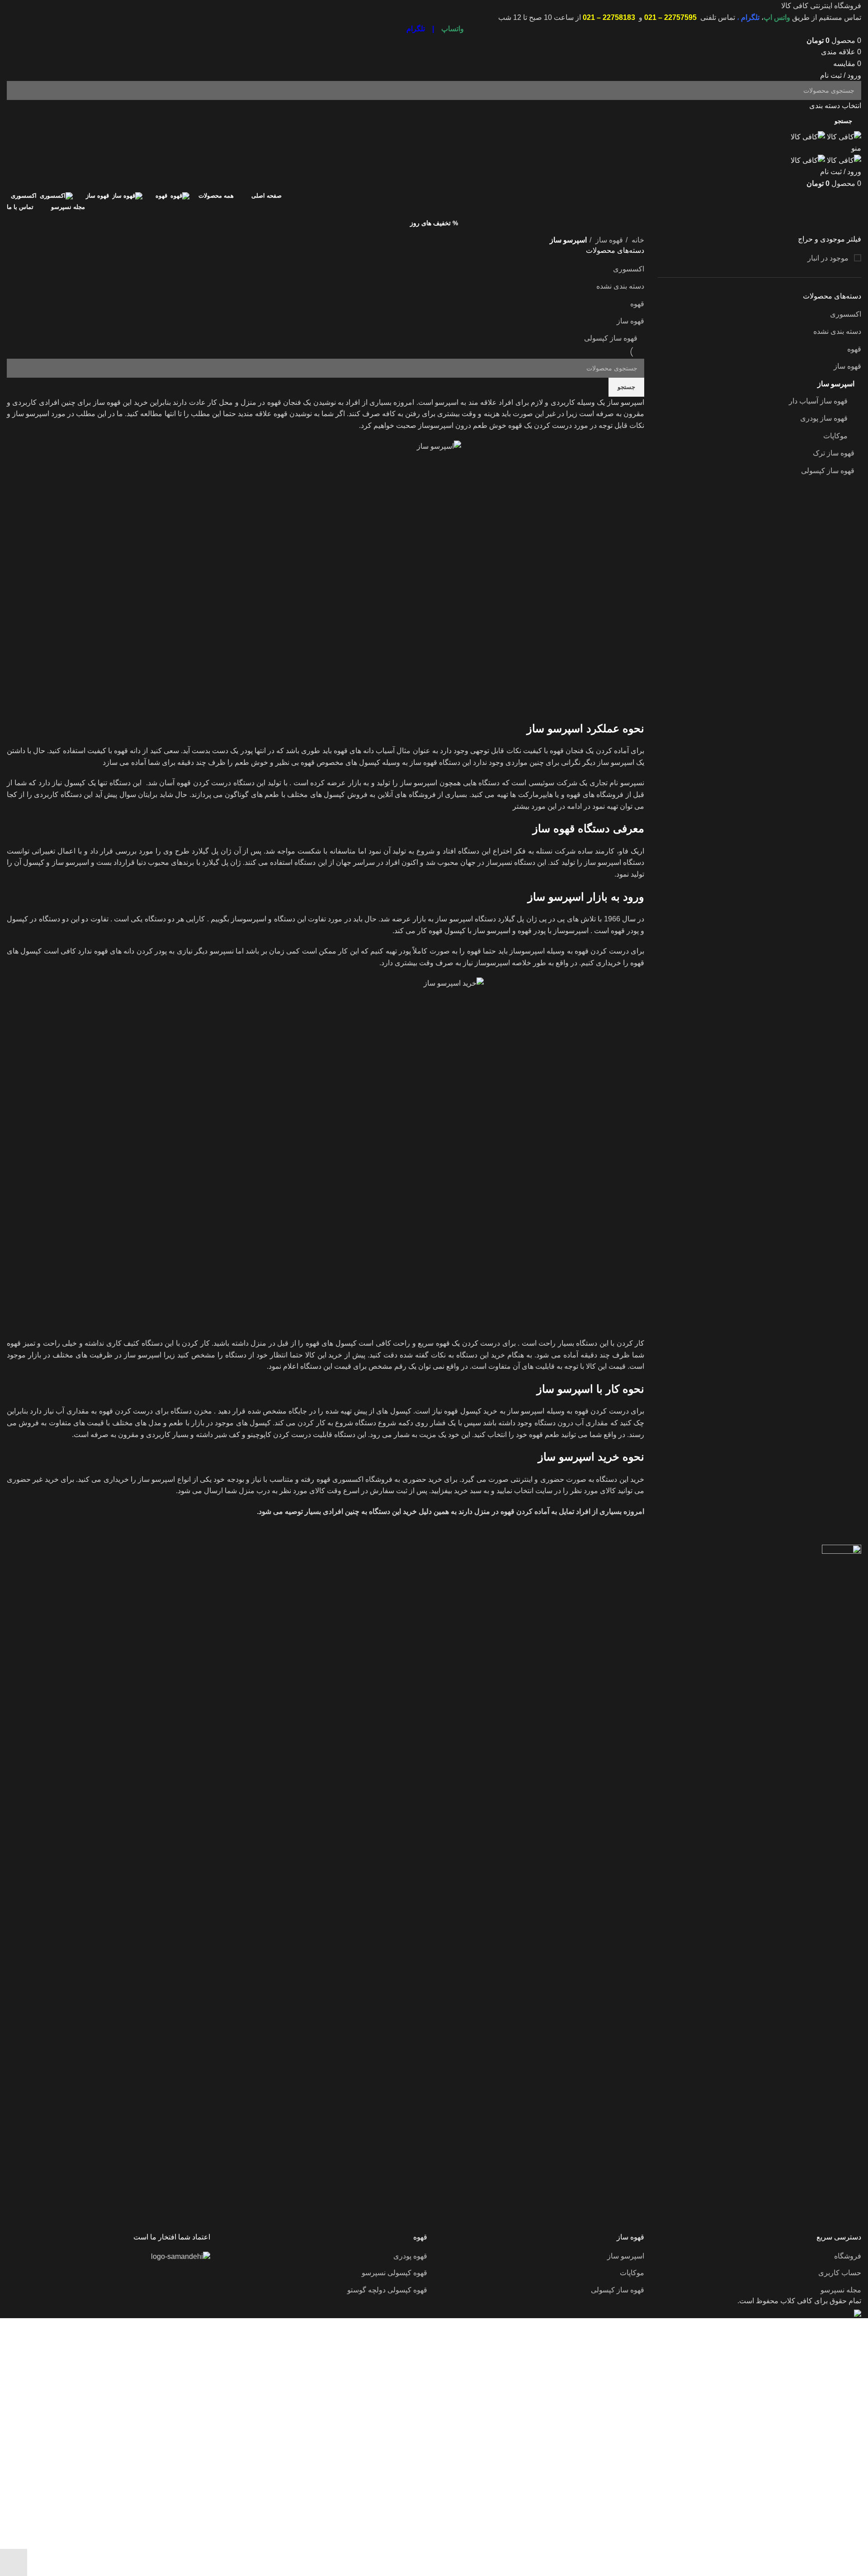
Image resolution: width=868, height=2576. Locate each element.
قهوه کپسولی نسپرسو (394, 2273)
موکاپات (835, 436)
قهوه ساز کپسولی (828, 471)
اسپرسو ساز (836, 384)
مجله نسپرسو (841, 2290)
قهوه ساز (847, 366)
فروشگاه (848, 2256)
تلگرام (750, 17)
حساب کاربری (840, 2273)
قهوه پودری (410, 2256)
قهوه (854, 349)
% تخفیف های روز (434, 223)
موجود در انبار (829, 258)
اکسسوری (846, 314)
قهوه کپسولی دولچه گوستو (387, 2290)
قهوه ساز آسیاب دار (818, 401)
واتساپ (453, 29)
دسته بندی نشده (837, 331)
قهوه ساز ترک (834, 453)
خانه (637, 240)
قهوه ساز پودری (824, 418)
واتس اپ (777, 17)
